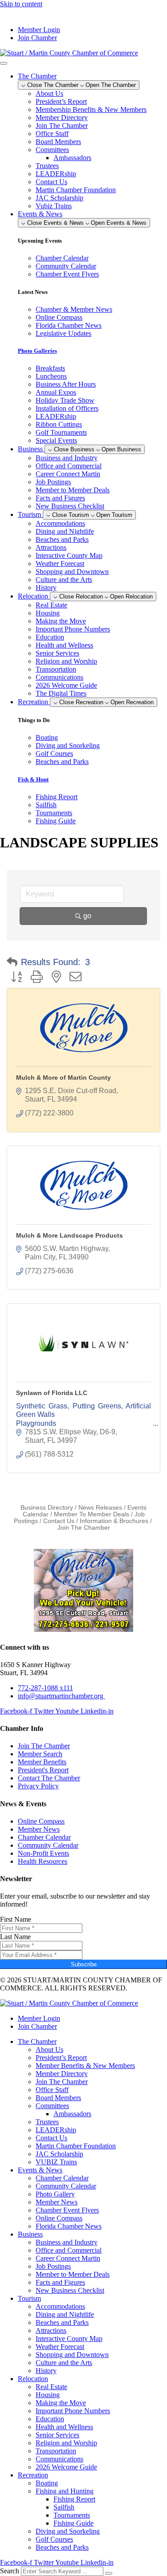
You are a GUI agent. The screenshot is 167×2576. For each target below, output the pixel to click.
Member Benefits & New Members (85, 2066)
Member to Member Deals (73, 490)
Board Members (58, 142)
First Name (16, 1919)
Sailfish (64, 2507)
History (46, 588)
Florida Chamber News (69, 2226)
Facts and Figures (60, 498)
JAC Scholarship (59, 198)
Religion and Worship (66, 661)
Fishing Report (74, 2499)
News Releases (100, 1508)
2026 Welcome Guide (66, 685)
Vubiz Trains (54, 206)
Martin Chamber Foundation (76, 190)
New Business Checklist (70, 506)
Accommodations (60, 523)
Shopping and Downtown (72, 572)
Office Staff (52, 134)
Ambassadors (72, 158)
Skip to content (21, 4)
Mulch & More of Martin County (63, 1077)
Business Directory (47, 1508)
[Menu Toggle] (4, 63)
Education (50, 637)
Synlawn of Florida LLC (52, 1393)
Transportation (56, 669)
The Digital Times (61, 693)
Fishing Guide (73, 2523)
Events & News (40, 2170)
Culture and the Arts (64, 580)
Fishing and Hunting (65, 2491)
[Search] (109, 2573)
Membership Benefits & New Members (91, 109)
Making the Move (61, 621)
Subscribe (84, 1964)
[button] (12, 962)
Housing (48, 613)
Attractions (51, 547)
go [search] (87, 916)
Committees (52, 150)
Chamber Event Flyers (67, 2210)
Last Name (15, 1937)
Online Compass (59, 2218)
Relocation (33, 2379)
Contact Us (51, 182)
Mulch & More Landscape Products (69, 1235)
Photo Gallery (55, 2194)
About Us (49, 93)
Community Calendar (66, 2186)
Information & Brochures (114, 1521)
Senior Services (57, 653)
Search (10, 2571)
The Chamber (37, 2041)
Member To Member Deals (92, 1514)
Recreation (33, 2475)
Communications (59, 677)
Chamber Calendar (62, 2178)
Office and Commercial (69, 466)
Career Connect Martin (68, 474)
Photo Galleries (37, 351)
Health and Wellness (64, 645)
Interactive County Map (69, 555)
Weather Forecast (60, 563)
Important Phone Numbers (73, 629)
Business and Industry (67, 458)
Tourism (29, 2298)
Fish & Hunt (33, 779)
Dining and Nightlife (65, 531)
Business (30, 2234)
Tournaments (72, 2515)
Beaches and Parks (62, 539)
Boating (47, 2483)
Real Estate (51, 605)
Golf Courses (54, 2539)
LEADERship (56, 174)
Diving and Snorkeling (68, 2531)
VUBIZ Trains (56, 2162)
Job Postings (53, 482)
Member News (57, 2202)
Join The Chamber (62, 126)
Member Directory (62, 118)
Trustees (47, 166)
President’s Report (61, 101)
